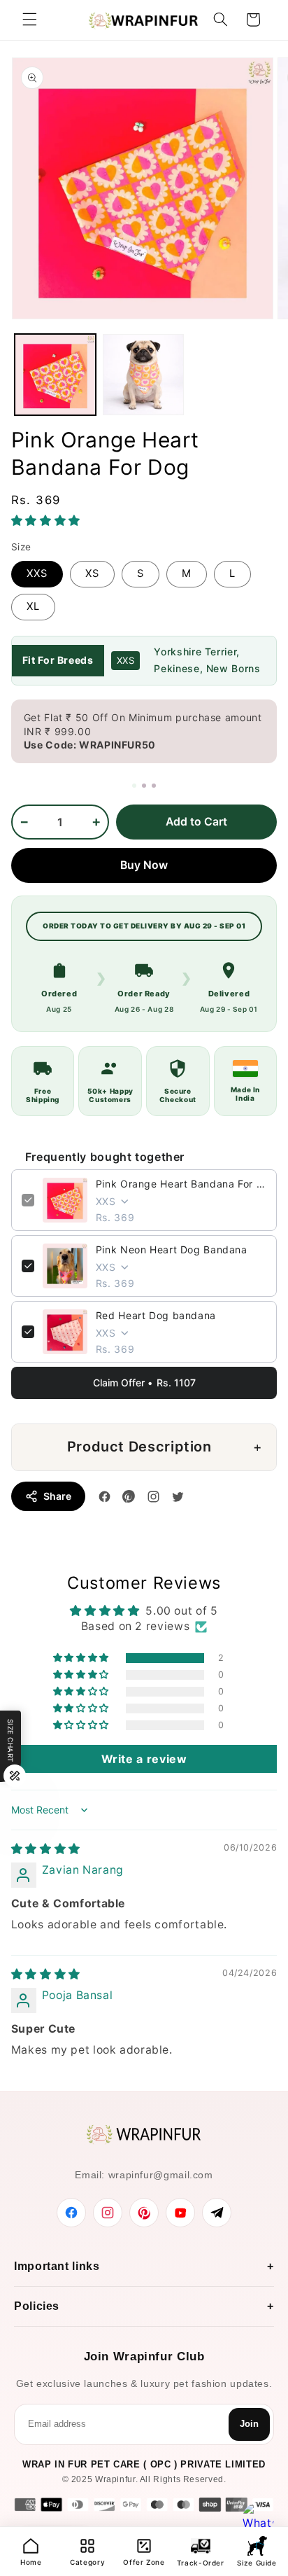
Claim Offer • (144, 1383)
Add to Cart (196, 822)
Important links (57, 2266)
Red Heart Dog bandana (156, 1315)
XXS (37, 573)
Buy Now (144, 865)
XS (92, 573)
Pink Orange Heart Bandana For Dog (181, 1184)
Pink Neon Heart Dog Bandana (172, 1249)
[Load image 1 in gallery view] (55, 375)
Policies (37, 2306)
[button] (29, 20)
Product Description (139, 1447)
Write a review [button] (144, 1759)
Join (249, 2424)
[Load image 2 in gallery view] (143, 375)
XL (33, 606)
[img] (46, 1849)
